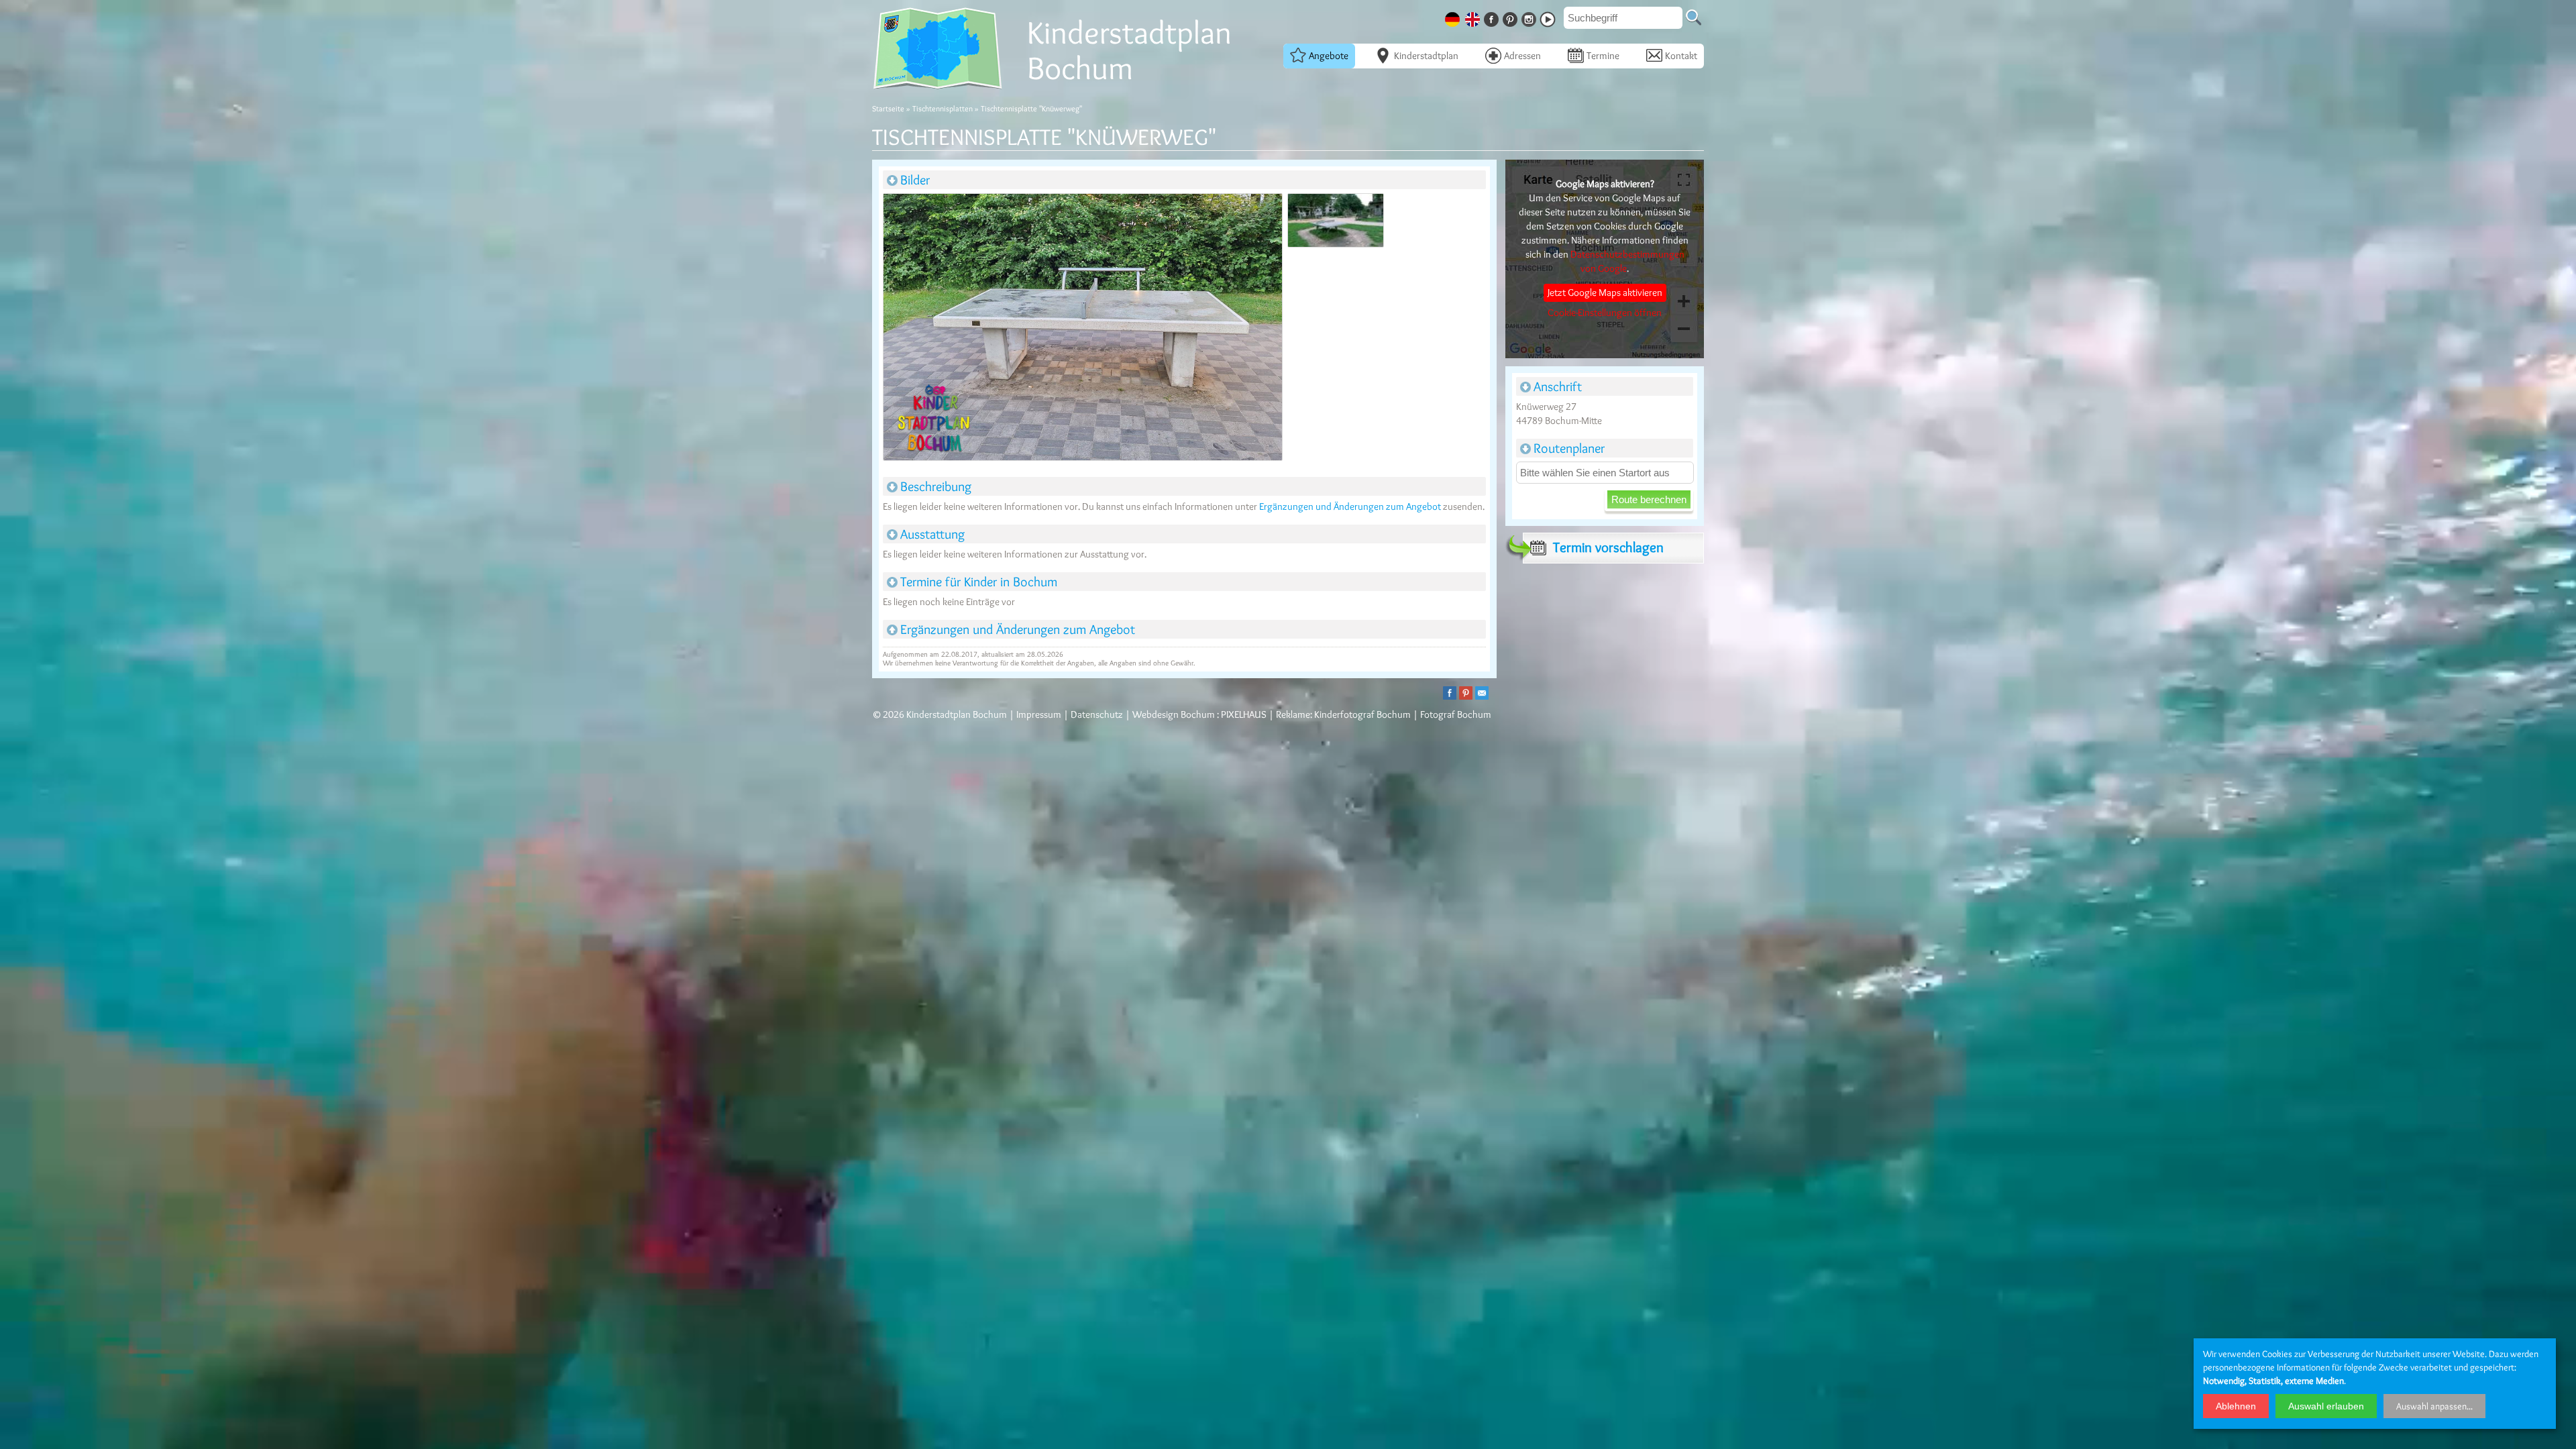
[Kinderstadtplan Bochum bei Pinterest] (1511, 17)
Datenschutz (1097, 714)
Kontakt (1681, 56)
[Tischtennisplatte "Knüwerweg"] (1082, 329)
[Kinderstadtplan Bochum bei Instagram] (1530, 17)
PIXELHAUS (1244, 714)
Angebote (1329, 56)
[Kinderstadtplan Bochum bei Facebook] (1493, 17)
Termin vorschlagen (1608, 547)
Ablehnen (2236, 1406)
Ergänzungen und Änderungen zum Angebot (1350, 506)
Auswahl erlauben (2326, 1406)
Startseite (888, 108)
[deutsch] (1454, 17)
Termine (1603, 56)
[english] (1474, 17)
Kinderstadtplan (1426, 56)
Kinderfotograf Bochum (1362, 714)
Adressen (1522, 56)
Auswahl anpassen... (2434, 1406)
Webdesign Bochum (1174, 714)
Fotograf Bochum (1456, 714)
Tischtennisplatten (943, 108)
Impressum (1039, 714)
